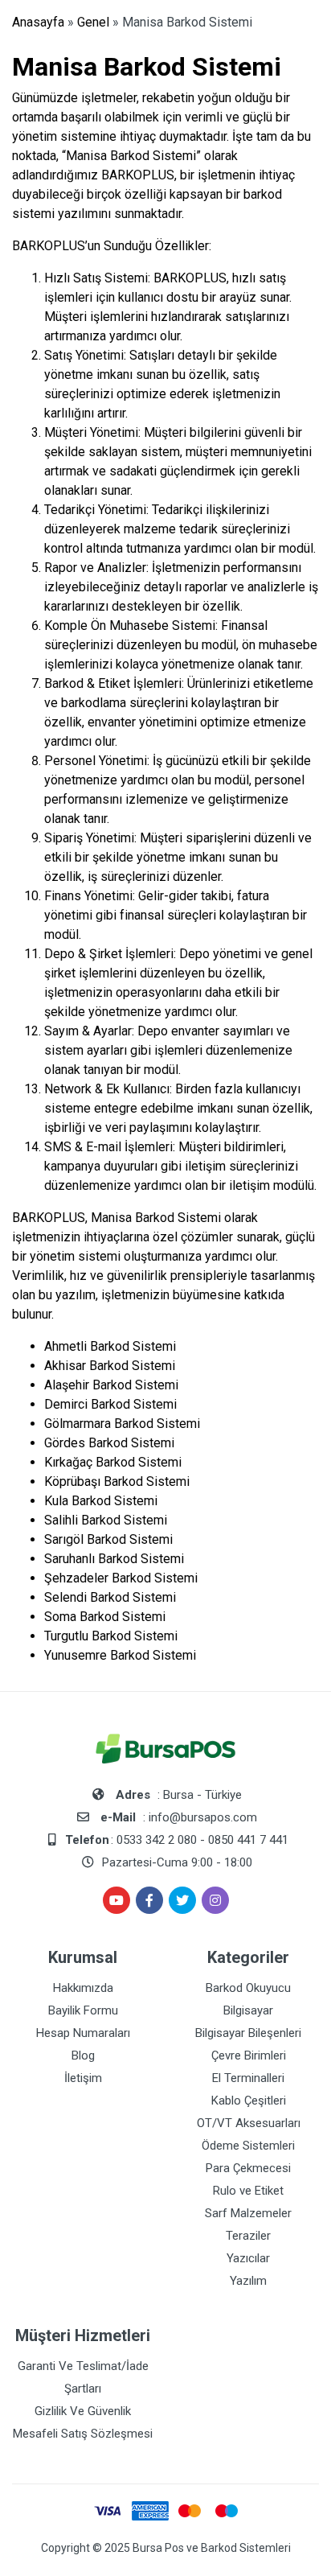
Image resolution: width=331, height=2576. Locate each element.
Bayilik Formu (83, 2010)
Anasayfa (38, 22)
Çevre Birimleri (249, 2055)
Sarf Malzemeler (248, 2213)
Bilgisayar (248, 2010)
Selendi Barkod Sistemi (110, 1597)
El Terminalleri (248, 2078)
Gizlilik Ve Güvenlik (83, 2411)
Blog (83, 2055)
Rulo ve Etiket (248, 2191)
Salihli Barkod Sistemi (106, 1520)
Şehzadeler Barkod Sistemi (121, 1578)
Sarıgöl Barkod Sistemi (108, 1539)
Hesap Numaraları (83, 2033)
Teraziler (248, 2236)
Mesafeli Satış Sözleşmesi (83, 2434)
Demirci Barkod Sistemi (110, 1404)
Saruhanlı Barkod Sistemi (114, 1559)
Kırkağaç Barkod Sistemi (113, 1462)
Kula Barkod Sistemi (101, 1501)
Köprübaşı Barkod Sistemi (117, 1481)
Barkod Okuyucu (248, 1988)
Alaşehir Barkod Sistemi (111, 1385)
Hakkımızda (83, 1988)
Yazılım (248, 2281)
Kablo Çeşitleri (249, 2101)
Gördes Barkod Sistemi (109, 1443)
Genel (93, 22)
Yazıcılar (248, 2258)
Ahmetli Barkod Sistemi (110, 1346)
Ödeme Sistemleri (248, 2146)
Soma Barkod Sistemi (105, 1617)
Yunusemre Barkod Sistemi (120, 1655)
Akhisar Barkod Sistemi (110, 1366)
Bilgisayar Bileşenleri (248, 2033)
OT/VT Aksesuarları (249, 2123)
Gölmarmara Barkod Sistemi (122, 1424)
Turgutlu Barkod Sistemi (111, 1636)
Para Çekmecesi (248, 2168)
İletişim (83, 2078)
